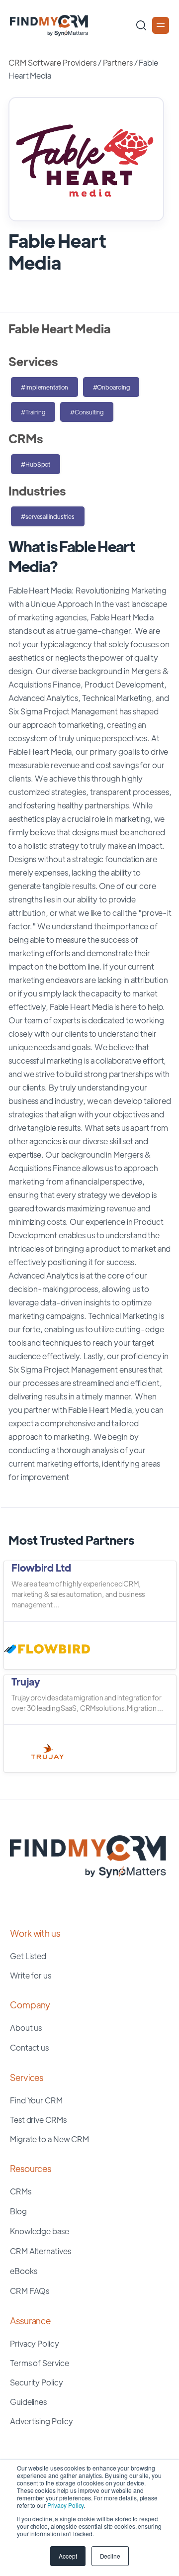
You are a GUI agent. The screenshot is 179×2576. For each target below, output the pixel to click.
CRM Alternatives (40, 2251)
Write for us (31, 1975)
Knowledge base (40, 2231)
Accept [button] (68, 2556)
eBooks (23, 2271)
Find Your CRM (36, 2100)
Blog (18, 2211)
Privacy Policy (66, 2505)
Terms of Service (39, 2363)
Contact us (29, 2047)
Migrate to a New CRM (49, 2139)
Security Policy (37, 2382)
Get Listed (28, 1956)
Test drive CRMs (38, 2120)
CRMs (21, 2191)
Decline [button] (110, 2556)
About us (26, 2028)
